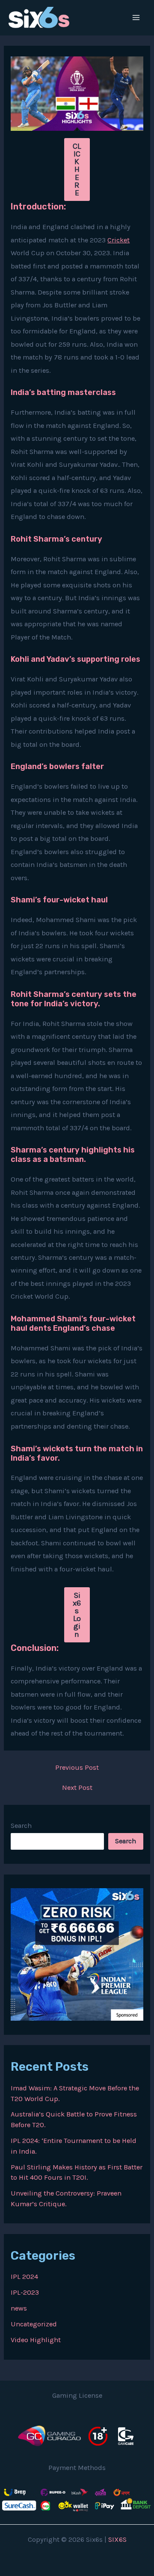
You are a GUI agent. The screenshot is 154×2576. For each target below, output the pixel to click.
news (19, 2308)
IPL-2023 (25, 2292)
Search (21, 1826)
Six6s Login (77, 1615)
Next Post (77, 1788)
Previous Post (77, 1768)
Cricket (118, 240)
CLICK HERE (77, 169)
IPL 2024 (24, 2277)
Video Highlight (36, 2340)
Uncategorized (34, 2324)
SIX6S (117, 2539)
